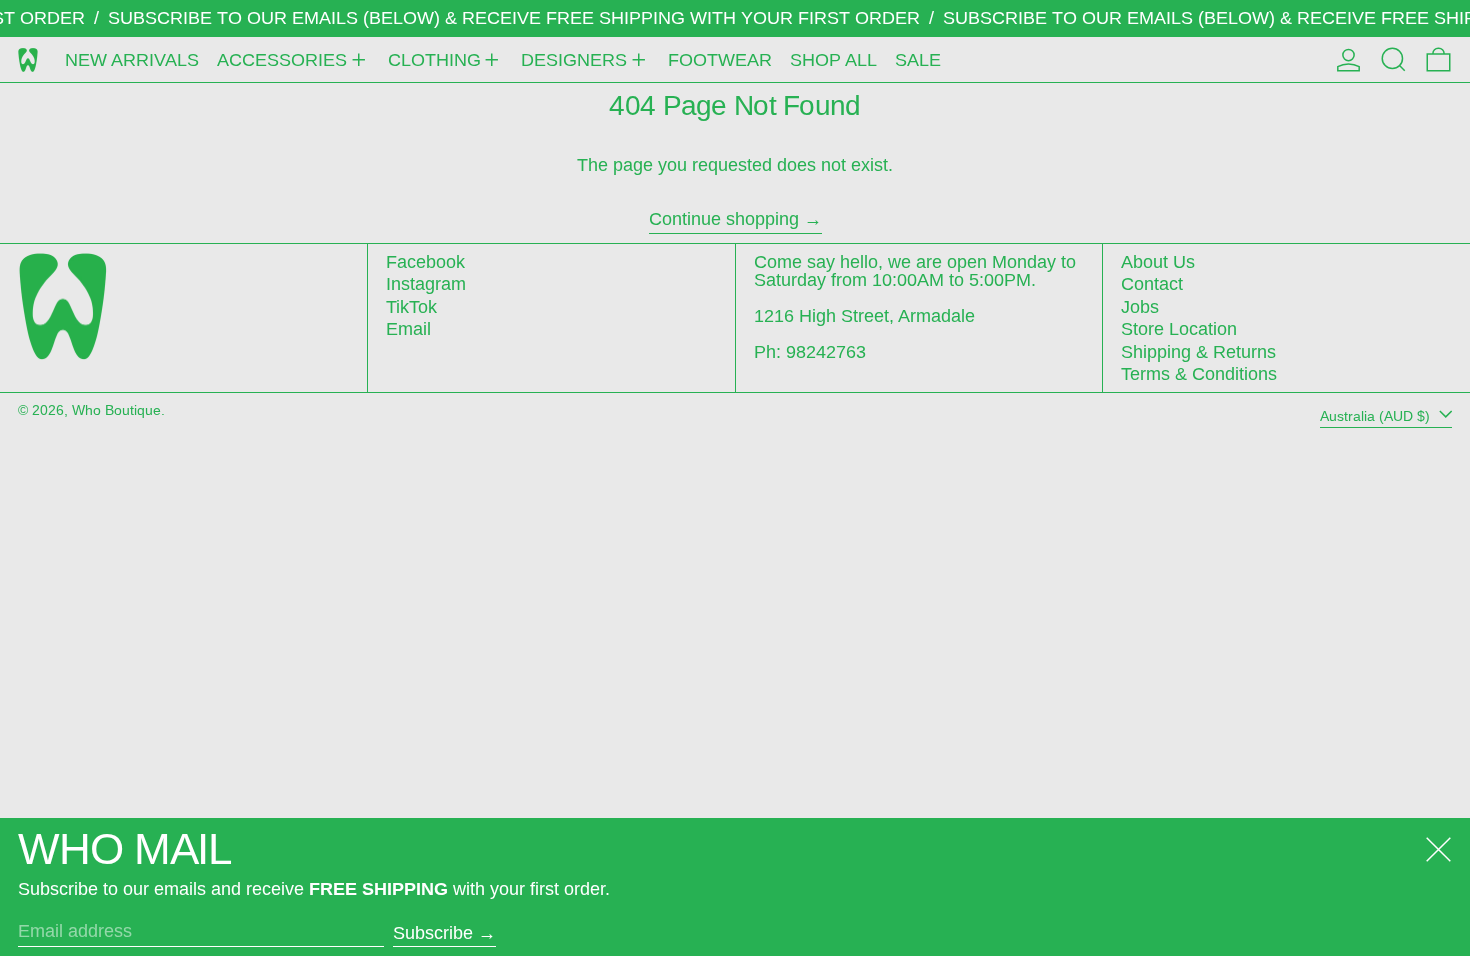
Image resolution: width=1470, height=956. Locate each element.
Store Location (1179, 329)
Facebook (425, 262)
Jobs (1140, 307)
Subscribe (433, 933)
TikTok (411, 307)
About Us (1158, 262)
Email (408, 329)
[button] (1393, 59)
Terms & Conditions (1199, 374)
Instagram (426, 284)
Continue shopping (724, 219)
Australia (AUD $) (1377, 415)
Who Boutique (116, 410)
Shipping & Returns (1198, 352)
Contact (1152, 284)
